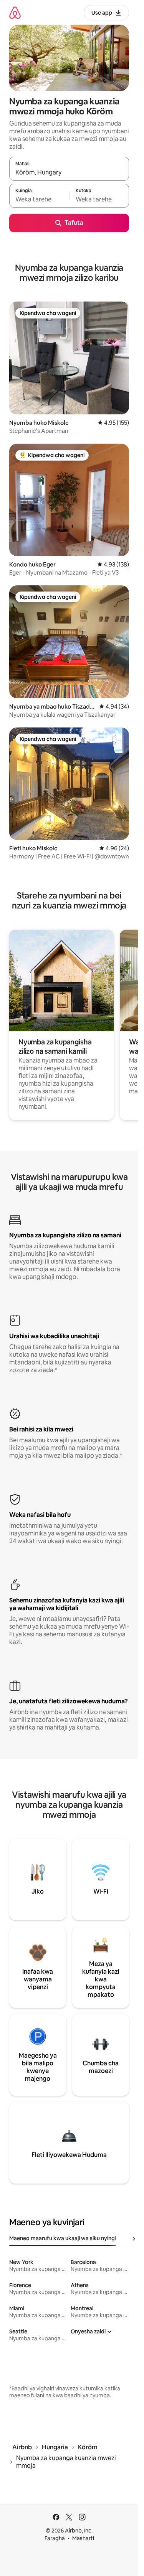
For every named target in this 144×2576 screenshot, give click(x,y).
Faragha (55, 2538)
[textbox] (39, 199)
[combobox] (69, 172)
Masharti (83, 2538)
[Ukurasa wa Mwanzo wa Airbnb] (15, 13)
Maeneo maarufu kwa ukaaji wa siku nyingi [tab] (63, 2238)
